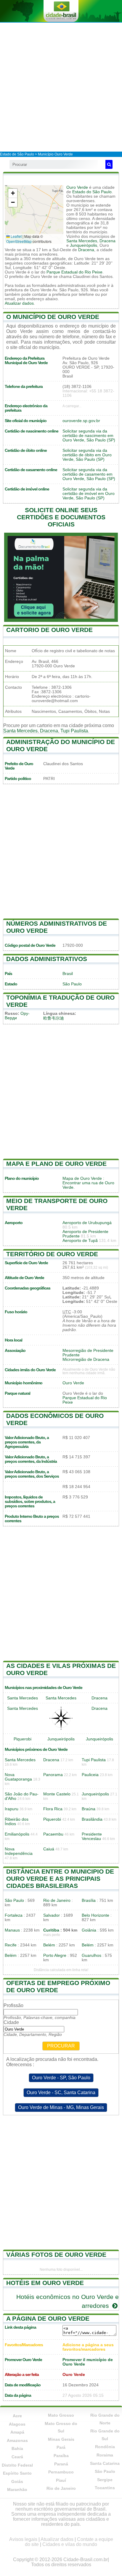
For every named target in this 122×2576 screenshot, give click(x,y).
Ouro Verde (77, 187)
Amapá (17, 2432)
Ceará (17, 2457)
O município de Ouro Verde (53, 317)
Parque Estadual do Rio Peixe (74, 272)
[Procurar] (109, 164)
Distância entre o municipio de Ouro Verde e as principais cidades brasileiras (60, 1878)
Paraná (61, 2464)
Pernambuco (61, 2472)
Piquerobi (23, 1739)
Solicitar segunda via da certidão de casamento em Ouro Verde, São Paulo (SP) (89, 474)
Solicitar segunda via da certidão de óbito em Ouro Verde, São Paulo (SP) (87, 455)
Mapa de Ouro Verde (82, 1178)
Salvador (52, 1915)
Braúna (89, 1809)
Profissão (13, 2005)
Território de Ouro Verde (52, 1254)
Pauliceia (90, 1775)
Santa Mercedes (82, 241)
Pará (61, 2447)
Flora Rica (53, 1809)
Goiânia (89, 1930)
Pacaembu (53, 1834)
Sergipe (105, 2480)
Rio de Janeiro (57, 1900)
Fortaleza (14, 1915)
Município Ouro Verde (55, 154)
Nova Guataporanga (18, 1777)
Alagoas (17, 2424)
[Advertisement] (61, 87)
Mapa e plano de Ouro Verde (56, 1164)
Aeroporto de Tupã (80, 1241)
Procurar (61, 2046)
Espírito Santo (17, 2473)
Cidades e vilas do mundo (70, 2544)
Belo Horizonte (95, 1915)
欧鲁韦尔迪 (54, 1018)
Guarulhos (91, 1955)
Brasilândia (92, 1819)
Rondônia (105, 2447)
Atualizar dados (19, 303)
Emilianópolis (17, 1834)
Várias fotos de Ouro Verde (56, 2255)
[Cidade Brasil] (61, 11)
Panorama (53, 1775)
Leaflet (16, 236)
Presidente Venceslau (92, 1836)
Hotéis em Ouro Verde (45, 2283)
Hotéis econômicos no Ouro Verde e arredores (68, 2301)
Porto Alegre (55, 1955)
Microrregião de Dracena (86, 1359)
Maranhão (17, 2489)
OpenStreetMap (19, 241)
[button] (13, 193)
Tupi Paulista (74, 731)
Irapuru (12, 1809)
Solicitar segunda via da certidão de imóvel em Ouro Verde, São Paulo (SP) (89, 494)
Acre (17, 2416)
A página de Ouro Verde (48, 2318)
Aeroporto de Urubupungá (87, 1223)
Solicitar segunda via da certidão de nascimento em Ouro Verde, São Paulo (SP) (89, 436)
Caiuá (49, 1849)
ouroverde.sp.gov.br (81, 421)
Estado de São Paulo (17, 154)
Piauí (61, 2480)
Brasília (89, 1900)
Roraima (105, 2455)
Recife (11, 1945)
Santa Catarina (105, 2463)
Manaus (12, 1930)
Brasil (68, 974)
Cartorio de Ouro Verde (49, 630)
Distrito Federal (17, 2465)
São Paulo (72, 984)
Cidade (11, 2022)
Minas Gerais (61, 2439)
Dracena (107, 241)
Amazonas (17, 2440)
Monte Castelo (57, 1794)
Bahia (17, 2448)
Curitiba (51, 1930)
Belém (49, 1945)
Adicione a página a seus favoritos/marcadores (88, 2347)
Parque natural (17, 1393)
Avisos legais (23, 2539)
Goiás (17, 2481)
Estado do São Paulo (92, 192)
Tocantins (105, 2488)
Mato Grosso (61, 2415)
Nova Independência (19, 1851)
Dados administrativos (47, 959)
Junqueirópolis (84, 245)
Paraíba (61, 2456)
